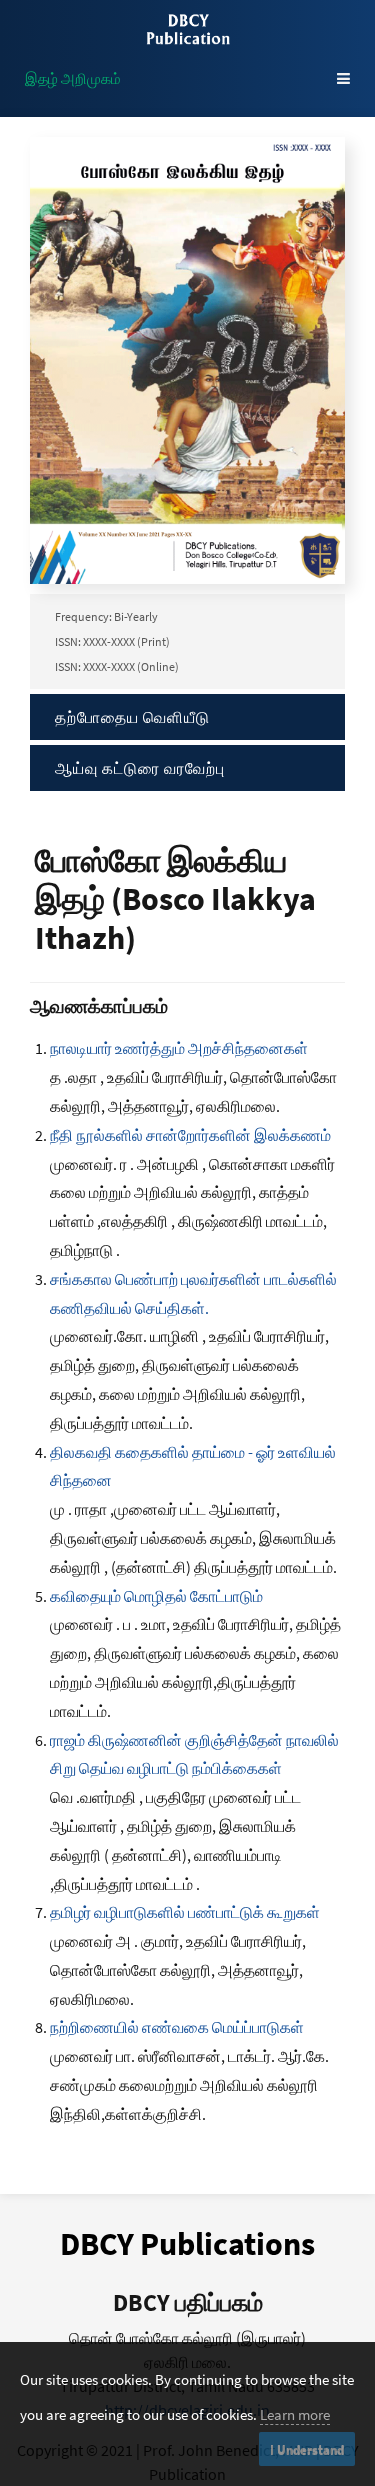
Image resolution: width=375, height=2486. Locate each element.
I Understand (307, 2449)
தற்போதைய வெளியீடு (132, 717)
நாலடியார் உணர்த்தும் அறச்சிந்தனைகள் (179, 1048)
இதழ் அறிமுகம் (73, 78)
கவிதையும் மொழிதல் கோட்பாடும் (156, 1596)
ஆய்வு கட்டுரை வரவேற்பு (140, 768)
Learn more (295, 2414)
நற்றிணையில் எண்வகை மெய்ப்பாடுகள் (177, 2027)
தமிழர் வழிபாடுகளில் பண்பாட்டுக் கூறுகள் (185, 1912)
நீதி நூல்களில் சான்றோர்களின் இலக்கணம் (190, 1135)
